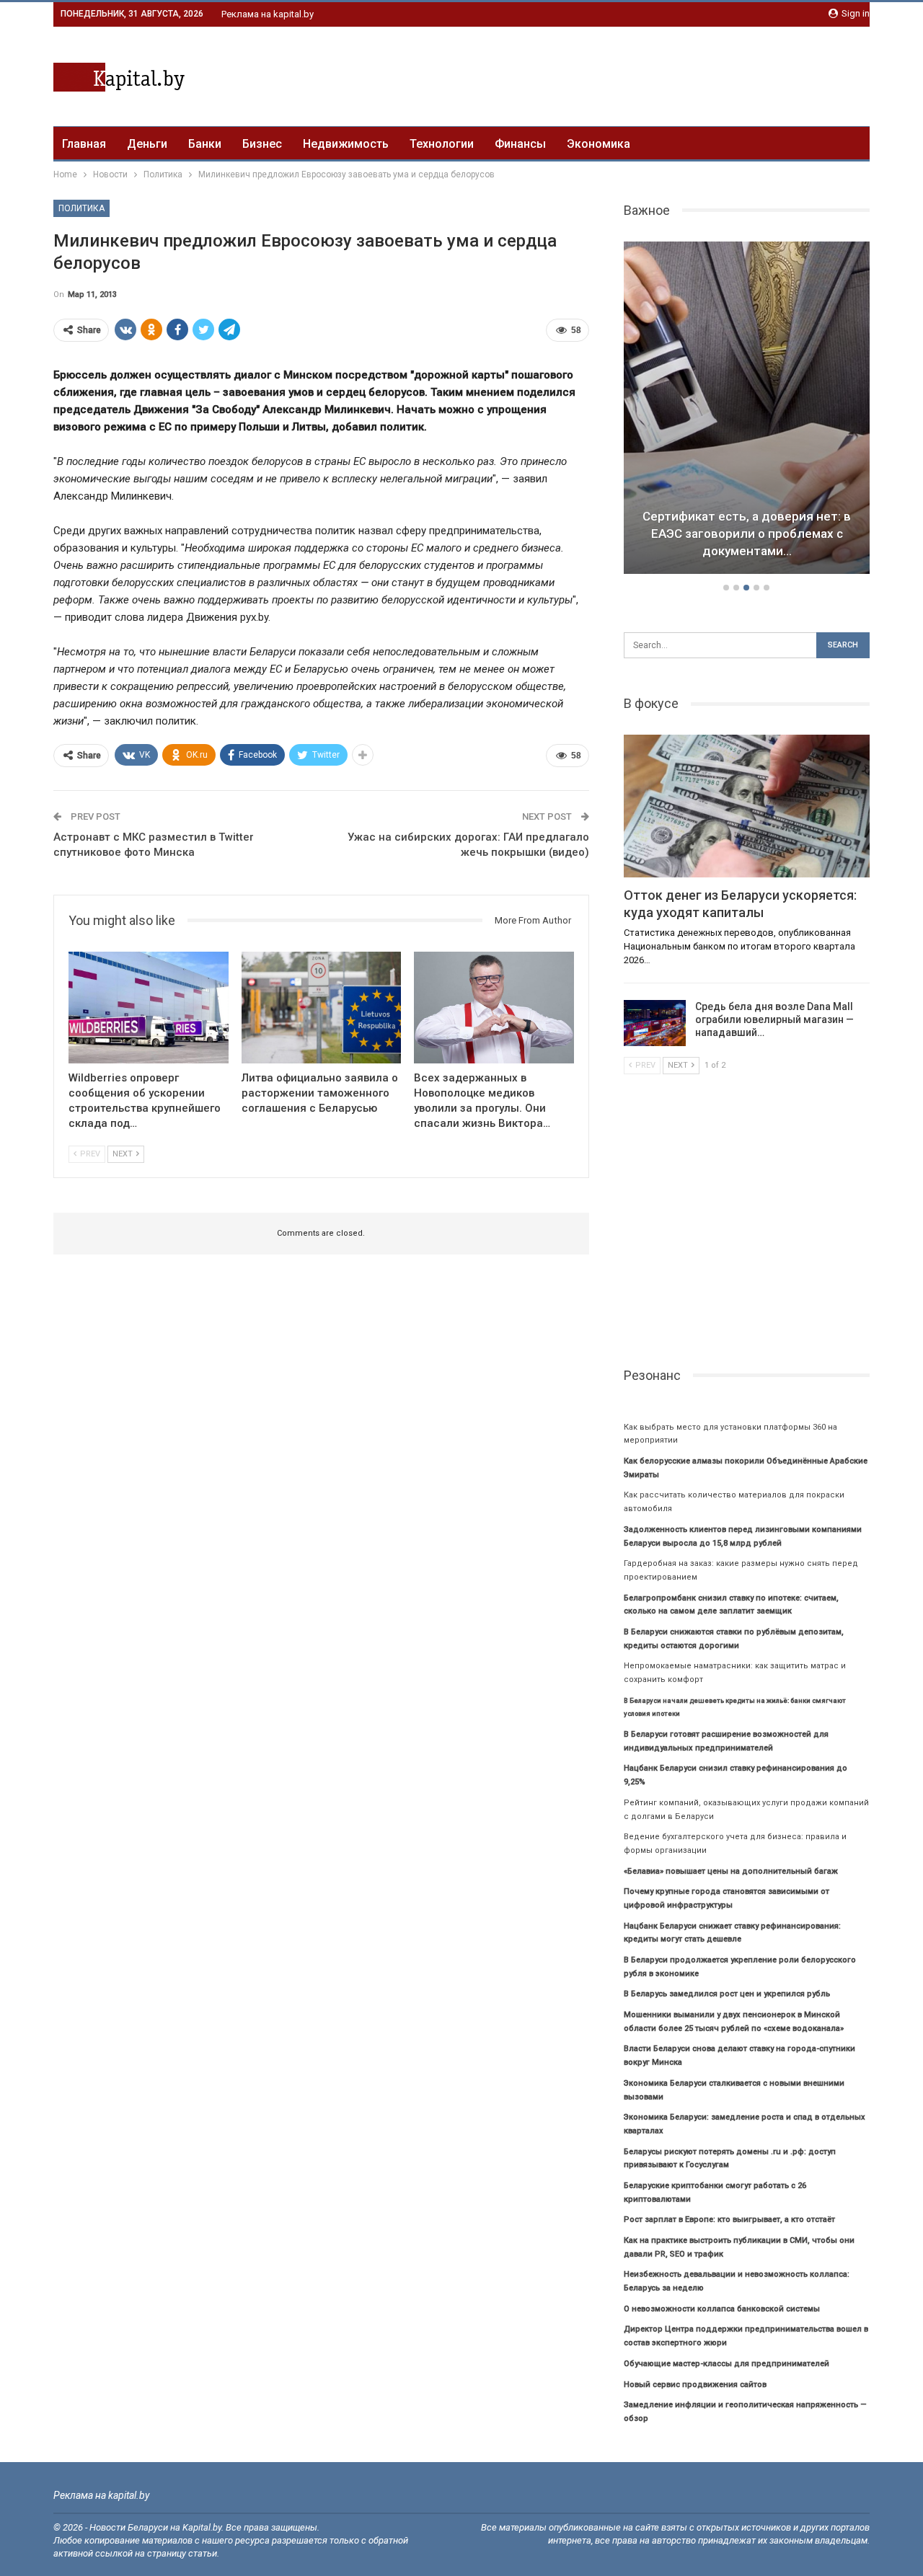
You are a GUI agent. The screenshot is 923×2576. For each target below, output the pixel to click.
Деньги (147, 144)
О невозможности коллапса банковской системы (722, 2309)
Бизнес (262, 144)
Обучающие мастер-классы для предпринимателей (727, 2364)
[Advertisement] (607, 74)
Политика (81, 208)
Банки (205, 144)
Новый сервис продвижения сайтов (695, 2385)
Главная (84, 144)
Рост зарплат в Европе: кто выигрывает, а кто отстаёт (729, 2219)
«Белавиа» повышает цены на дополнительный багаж (731, 1871)
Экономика (599, 144)
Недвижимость (346, 144)
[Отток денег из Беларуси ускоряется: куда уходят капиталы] (747, 806)
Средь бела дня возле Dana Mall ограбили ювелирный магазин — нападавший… (774, 1019)
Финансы (520, 144)
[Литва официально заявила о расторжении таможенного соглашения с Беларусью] (322, 1008)
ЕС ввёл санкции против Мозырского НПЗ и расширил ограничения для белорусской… (747, 534)
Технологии (442, 144)
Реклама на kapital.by (268, 14)
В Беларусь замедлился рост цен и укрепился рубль (727, 1994)
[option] (747, 410)
